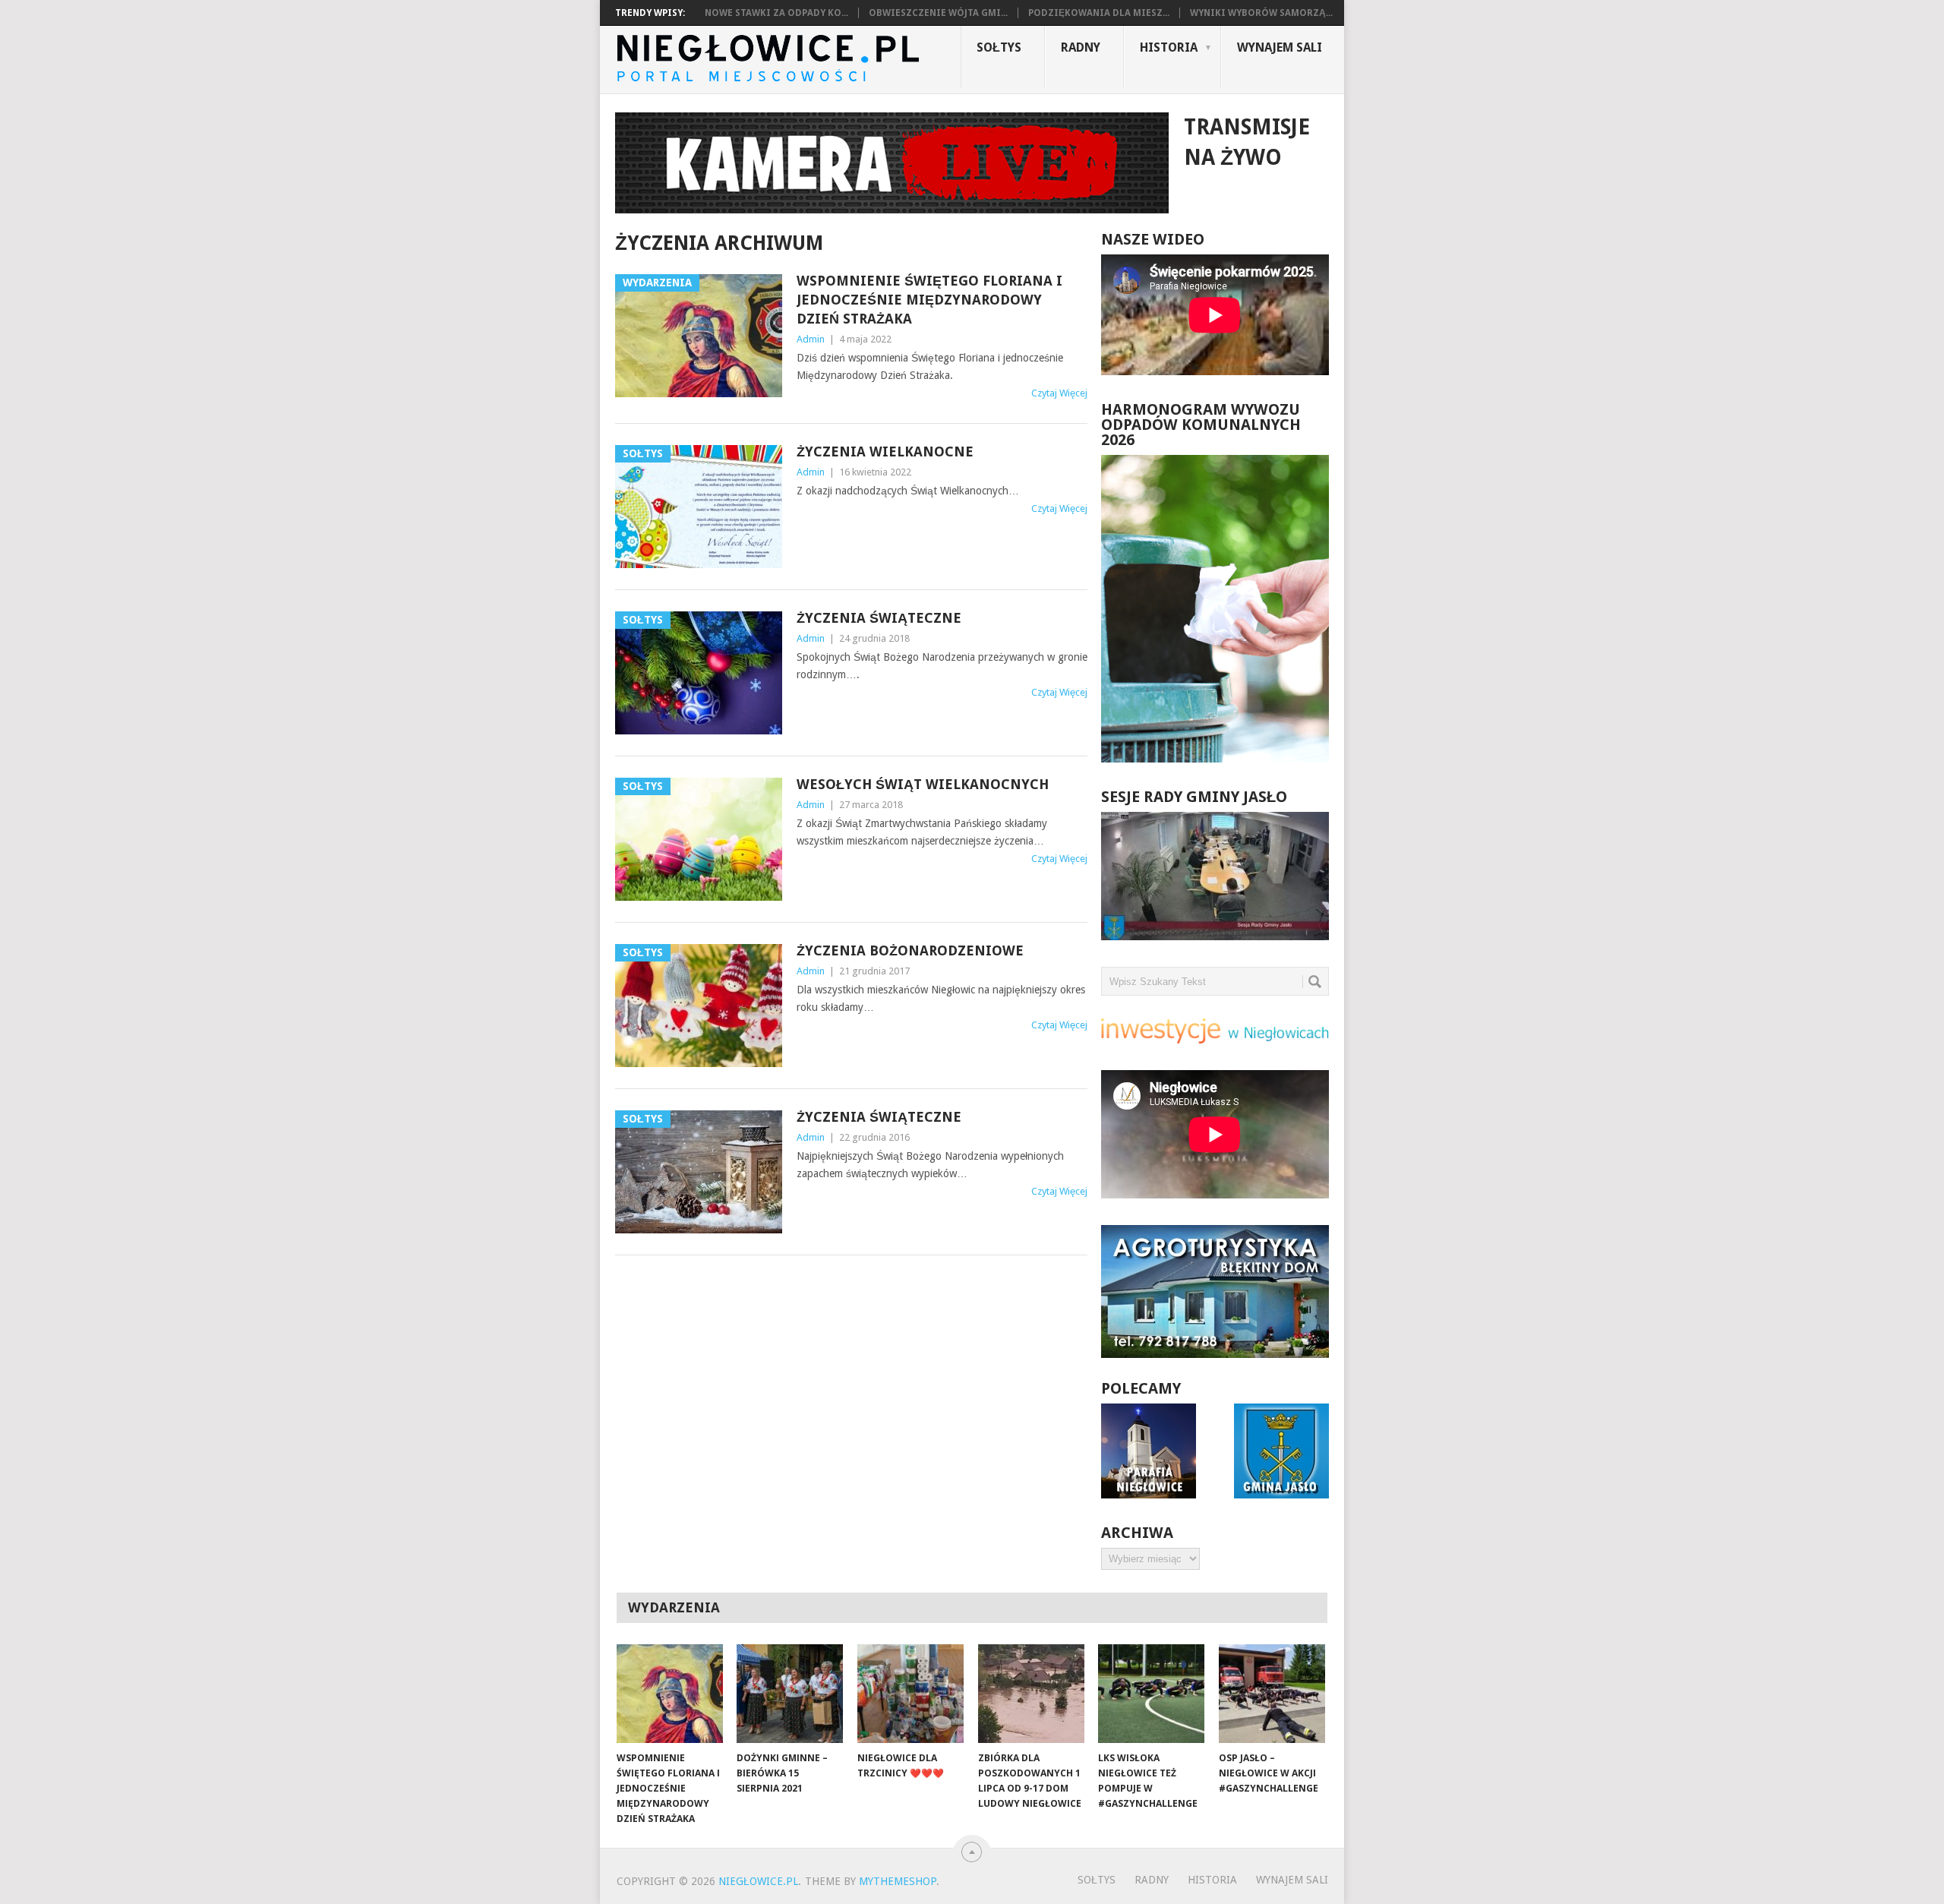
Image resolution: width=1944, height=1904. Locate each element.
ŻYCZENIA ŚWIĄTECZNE (879, 1117)
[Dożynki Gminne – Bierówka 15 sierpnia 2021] (790, 1694)
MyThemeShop (898, 1881)
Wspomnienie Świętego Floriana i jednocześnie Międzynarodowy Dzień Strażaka (929, 300)
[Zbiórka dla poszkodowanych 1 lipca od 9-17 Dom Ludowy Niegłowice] (1031, 1694)
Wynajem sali (1280, 47)
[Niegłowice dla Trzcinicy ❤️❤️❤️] (910, 1694)
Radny (1081, 47)
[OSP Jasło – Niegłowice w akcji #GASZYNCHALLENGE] (1272, 1694)
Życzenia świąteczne (879, 618)
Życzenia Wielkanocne (885, 452)
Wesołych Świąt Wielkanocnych (923, 784)
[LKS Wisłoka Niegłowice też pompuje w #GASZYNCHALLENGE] (1151, 1694)
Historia (1169, 47)
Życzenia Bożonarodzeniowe (910, 950)
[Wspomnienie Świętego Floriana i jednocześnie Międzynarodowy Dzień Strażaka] (670, 1694)
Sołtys (999, 47)
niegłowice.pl (758, 1881)
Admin (811, 339)
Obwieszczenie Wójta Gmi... (938, 13)
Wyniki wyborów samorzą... (1261, 13)
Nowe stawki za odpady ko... (776, 13)
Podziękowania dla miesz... (1099, 13)
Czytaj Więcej (1059, 393)
